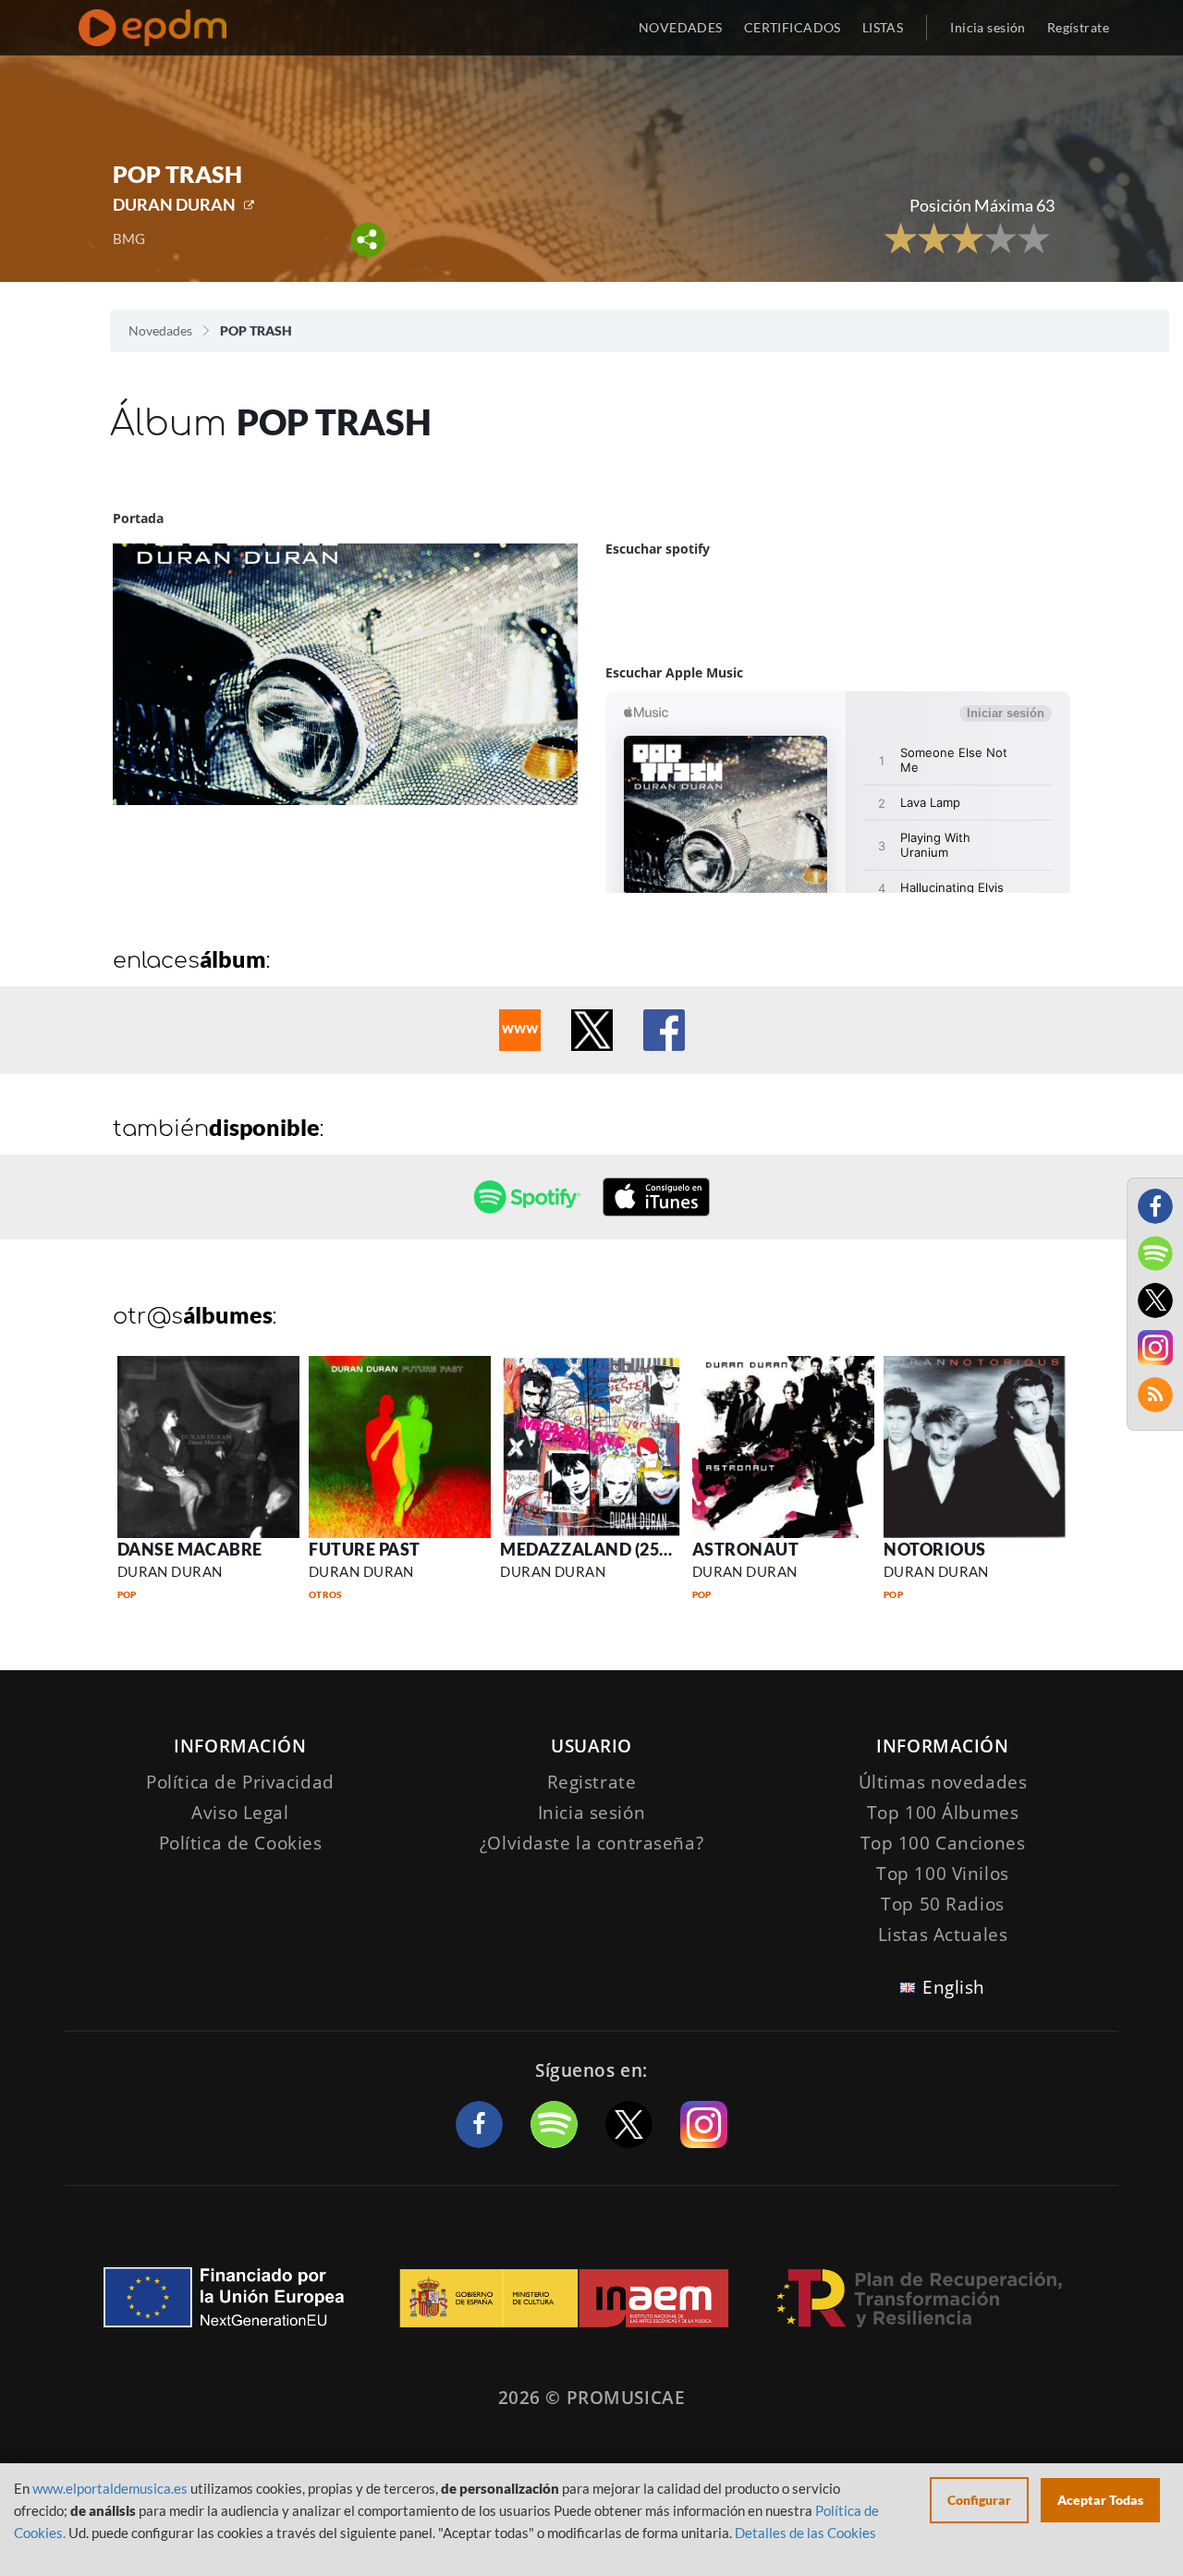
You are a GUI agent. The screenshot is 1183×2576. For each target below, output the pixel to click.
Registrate (592, 1782)
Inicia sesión (988, 27)
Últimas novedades (943, 1782)
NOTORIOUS (935, 1549)
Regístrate (1078, 27)
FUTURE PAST (365, 1549)
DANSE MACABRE (190, 1549)
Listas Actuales (943, 1935)
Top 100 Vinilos (943, 1874)
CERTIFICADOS (793, 27)
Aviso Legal (240, 1813)
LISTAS (883, 27)
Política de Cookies (241, 1843)
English (954, 1987)
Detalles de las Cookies (805, 2533)
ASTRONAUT (746, 1549)
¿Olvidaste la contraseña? (591, 1843)
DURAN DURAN (174, 204)
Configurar (979, 2500)
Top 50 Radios (942, 1904)
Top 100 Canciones (943, 1843)
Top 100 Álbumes (943, 1813)
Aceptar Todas (1100, 2500)
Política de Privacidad (240, 1782)
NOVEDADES (681, 27)
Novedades (160, 330)
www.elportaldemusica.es (110, 2488)
